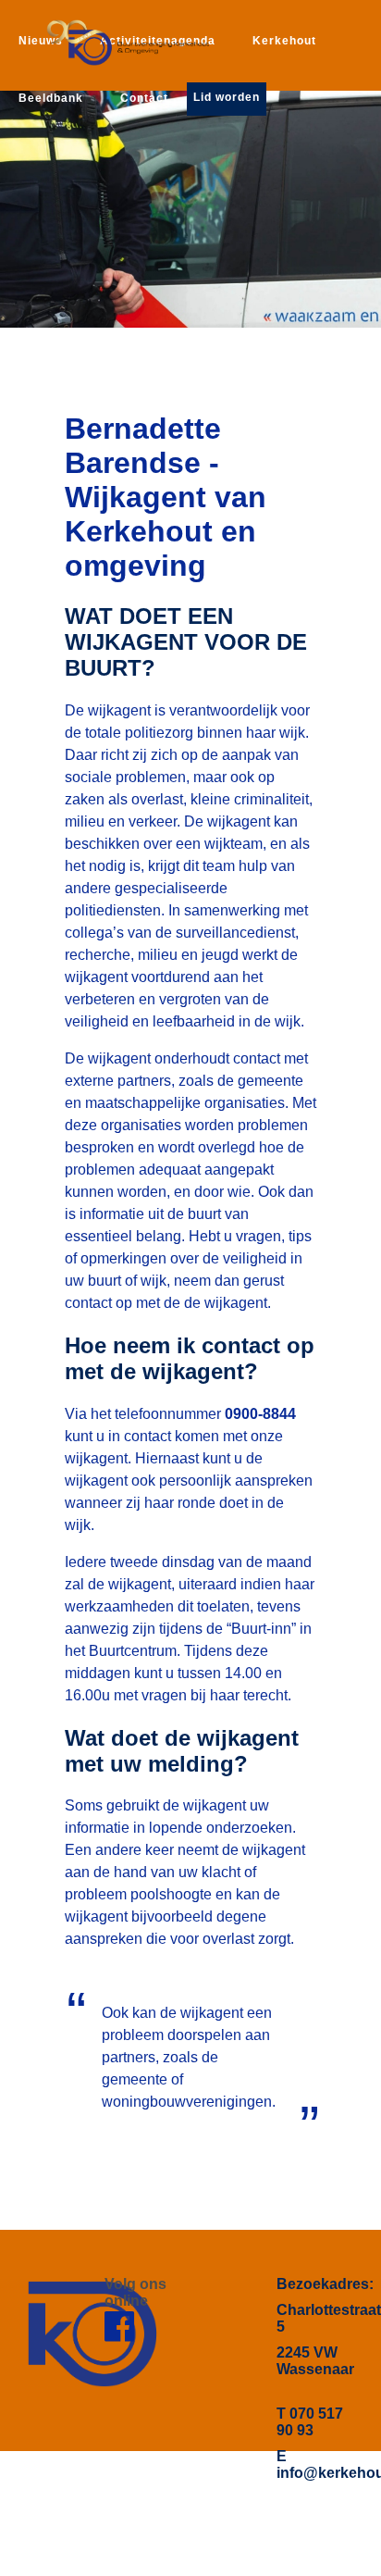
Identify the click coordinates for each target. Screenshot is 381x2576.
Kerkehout (284, 41)
